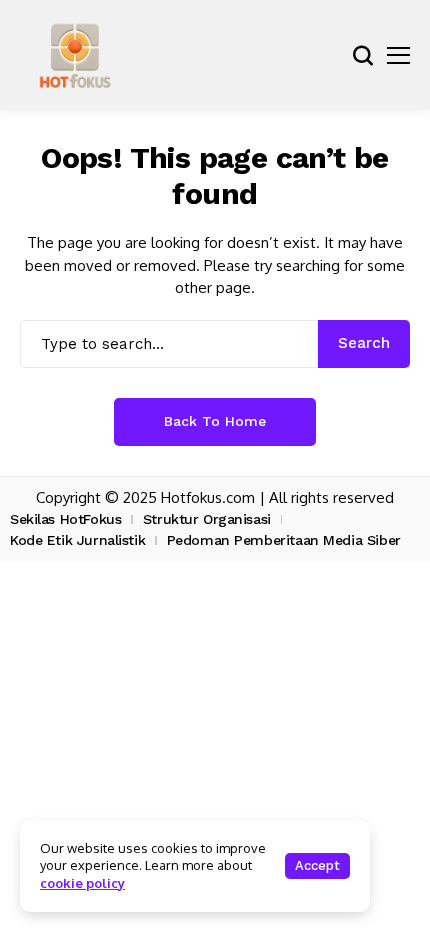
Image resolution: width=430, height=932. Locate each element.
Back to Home (215, 421)
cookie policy (82, 883)
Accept (317, 865)
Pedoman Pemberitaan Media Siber (284, 540)
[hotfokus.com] (75, 55)
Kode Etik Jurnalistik (77, 540)
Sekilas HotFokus (65, 519)
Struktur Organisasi (207, 519)
